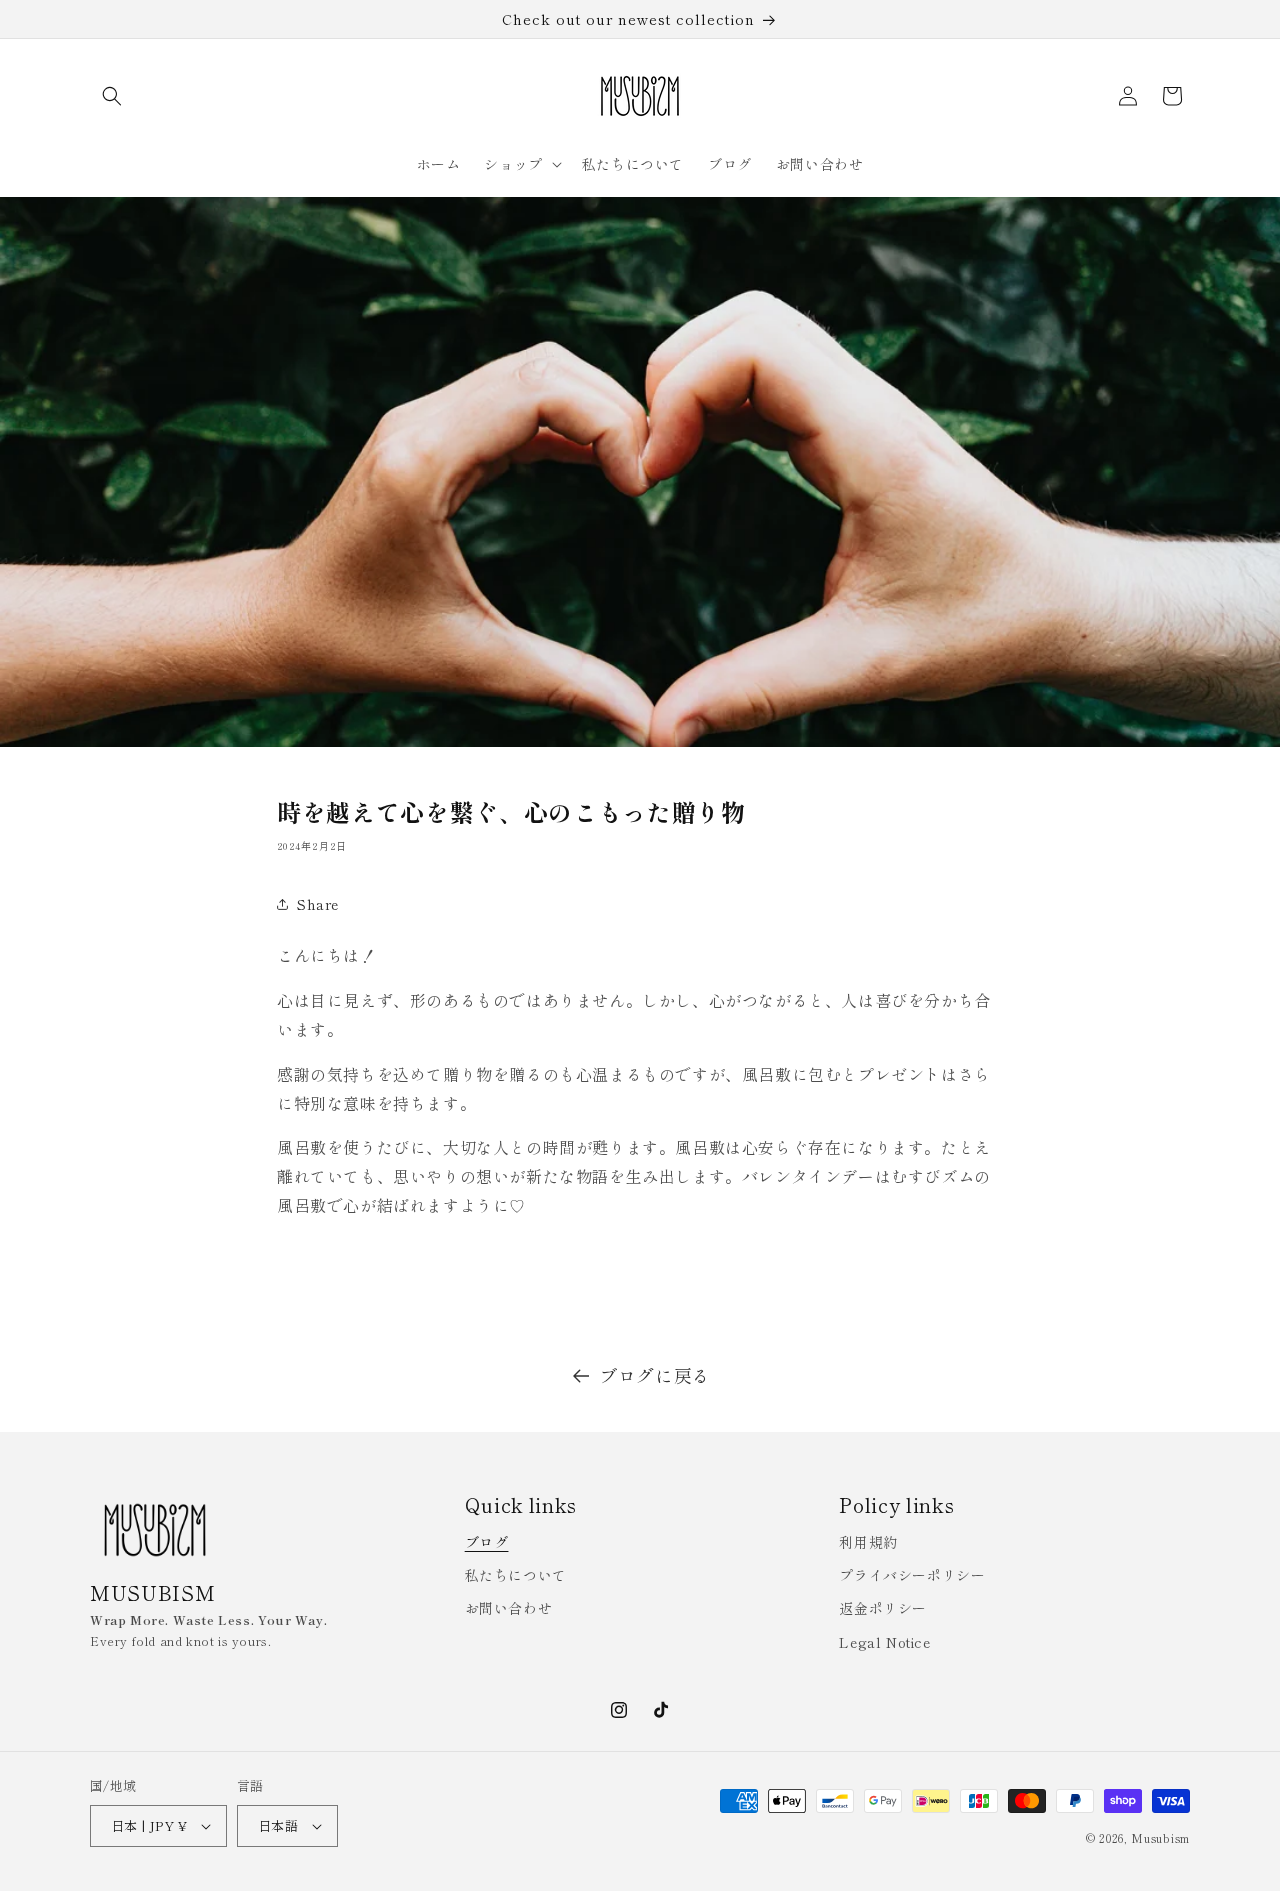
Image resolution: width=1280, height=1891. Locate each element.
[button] (112, 96)
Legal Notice (884, 1642)
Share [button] (318, 904)
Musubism (1160, 1838)
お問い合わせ (509, 1608)
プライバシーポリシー (912, 1575)
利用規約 (868, 1542)
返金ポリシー (883, 1608)
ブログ (487, 1542)
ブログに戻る (655, 1375)
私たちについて (516, 1575)
